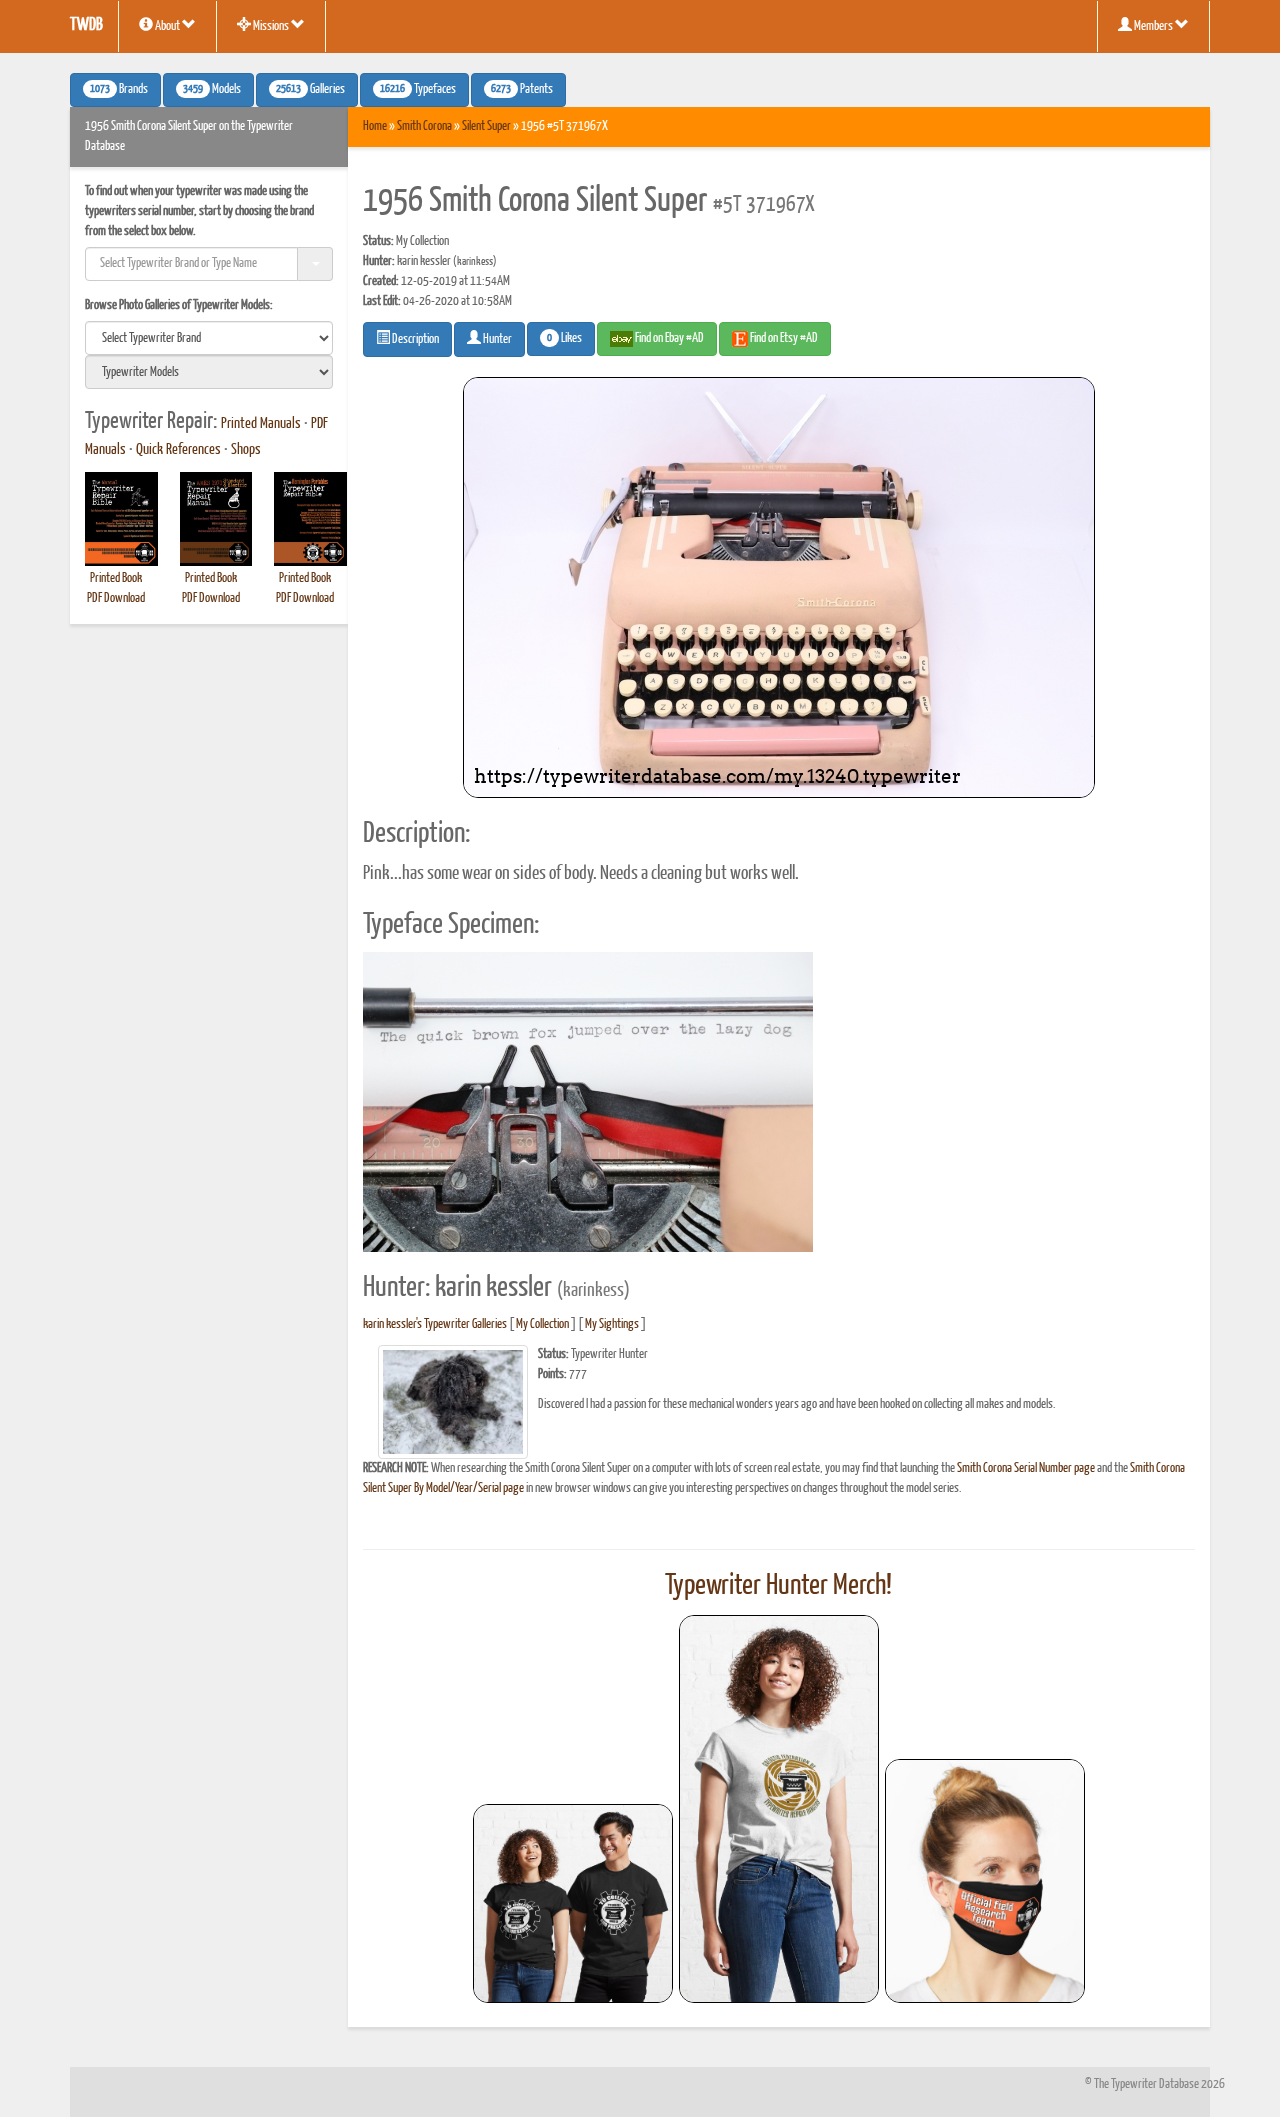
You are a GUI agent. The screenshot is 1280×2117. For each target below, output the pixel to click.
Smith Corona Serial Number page (1026, 1468)
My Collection (542, 1324)
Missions (271, 26)
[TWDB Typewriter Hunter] (573, 1903)
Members (1153, 26)
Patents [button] (522, 90)
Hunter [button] (496, 339)
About (167, 26)
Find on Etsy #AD (783, 338)
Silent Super (486, 126)
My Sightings (612, 1324)
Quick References (178, 450)
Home (375, 126)
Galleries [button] (310, 90)
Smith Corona (424, 126)
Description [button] (414, 339)
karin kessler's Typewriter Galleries (435, 1324)
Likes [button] (564, 339)
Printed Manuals (261, 424)
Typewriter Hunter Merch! (778, 1586)
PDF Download (116, 598)
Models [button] (212, 90)
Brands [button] (119, 90)
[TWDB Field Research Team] (985, 1881)
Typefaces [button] (418, 90)
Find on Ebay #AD (668, 338)
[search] (209, 338)
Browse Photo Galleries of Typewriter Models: (179, 305)
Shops (246, 450)
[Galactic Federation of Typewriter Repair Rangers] (779, 1809)
